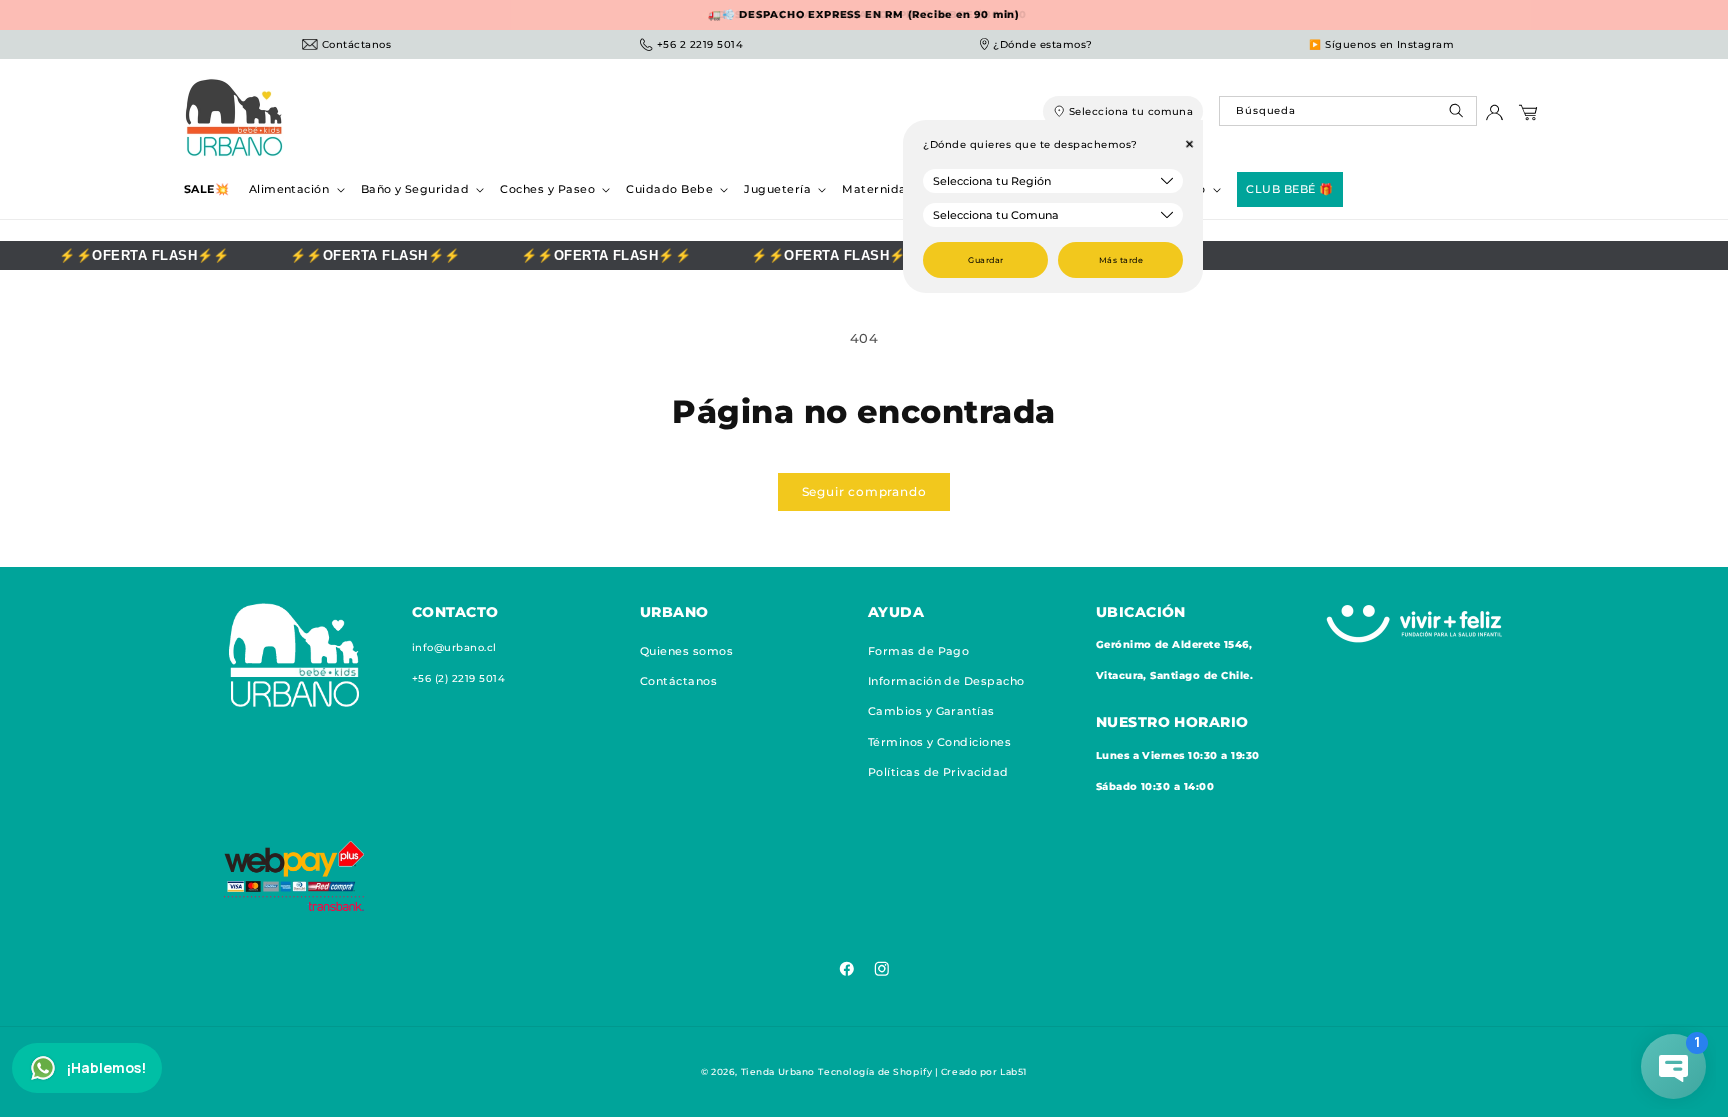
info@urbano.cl (454, 647)
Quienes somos (686, 651)
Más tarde (1121, 260)
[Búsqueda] (1458, 115)
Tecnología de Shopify (875, 1071)
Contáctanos (678, 681)
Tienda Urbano (778, 1071)
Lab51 (1013, 1071)
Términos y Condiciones (940, 742)
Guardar (985, 260)
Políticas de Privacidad (938, 772)
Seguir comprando (864, 491)
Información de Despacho (946, 681)
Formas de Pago (919, 651)
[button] (295, 189)
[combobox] (1347, 111)
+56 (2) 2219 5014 (458, 678)
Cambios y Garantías (931, 711)
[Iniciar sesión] (1494, 117)
